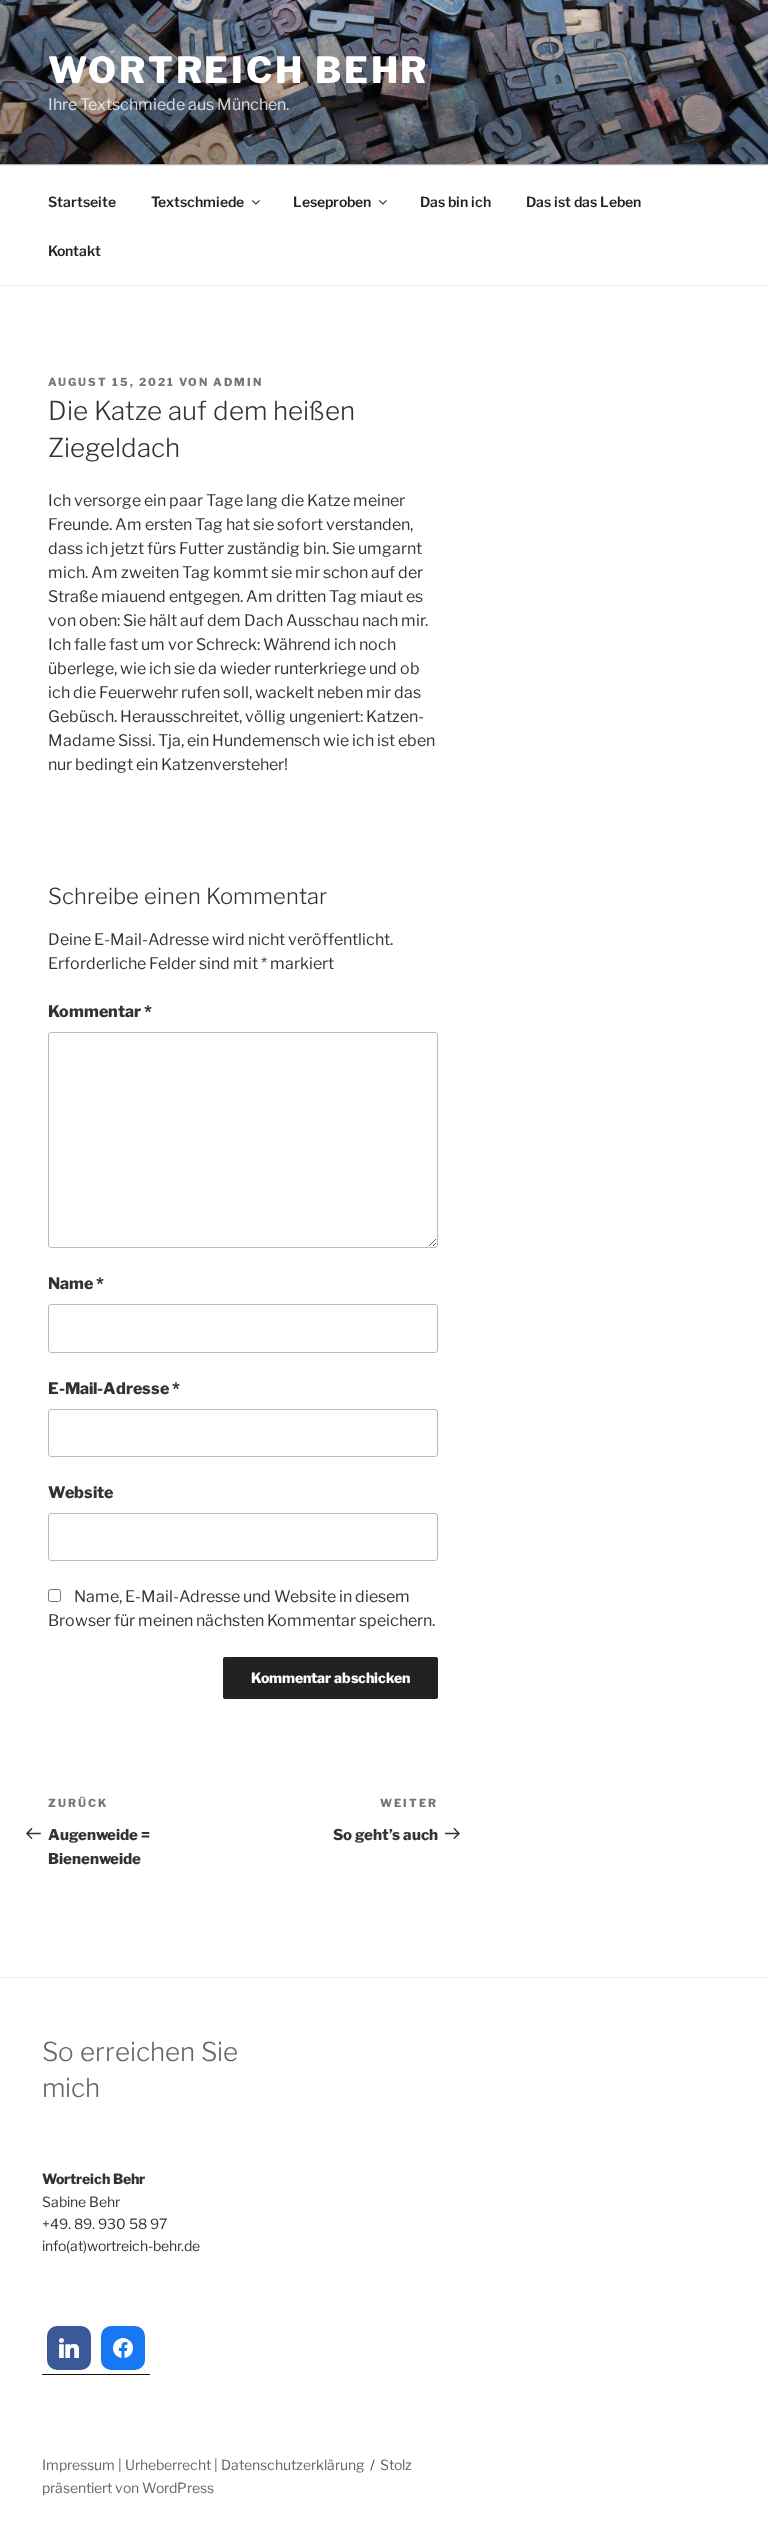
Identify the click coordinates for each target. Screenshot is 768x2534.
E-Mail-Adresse (114, 1388)
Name (76, 1283)
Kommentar (100, 1011)
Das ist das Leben (583, 201)
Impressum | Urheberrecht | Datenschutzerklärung (203, 2464)
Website (80, 1492)
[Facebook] (123, 2348)
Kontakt (74, 250)
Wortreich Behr (238, 70)
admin (238, 382)
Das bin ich (455, 201)
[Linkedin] (69, 2348)
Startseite (82, 201)
